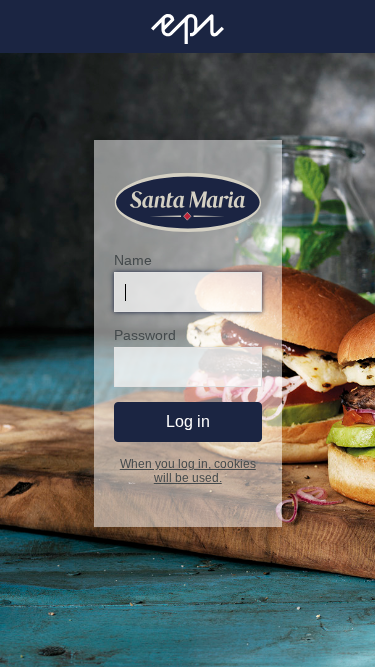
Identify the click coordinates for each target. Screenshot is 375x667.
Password (145, 335)
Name (133, 260)
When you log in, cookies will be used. (188, 471)
